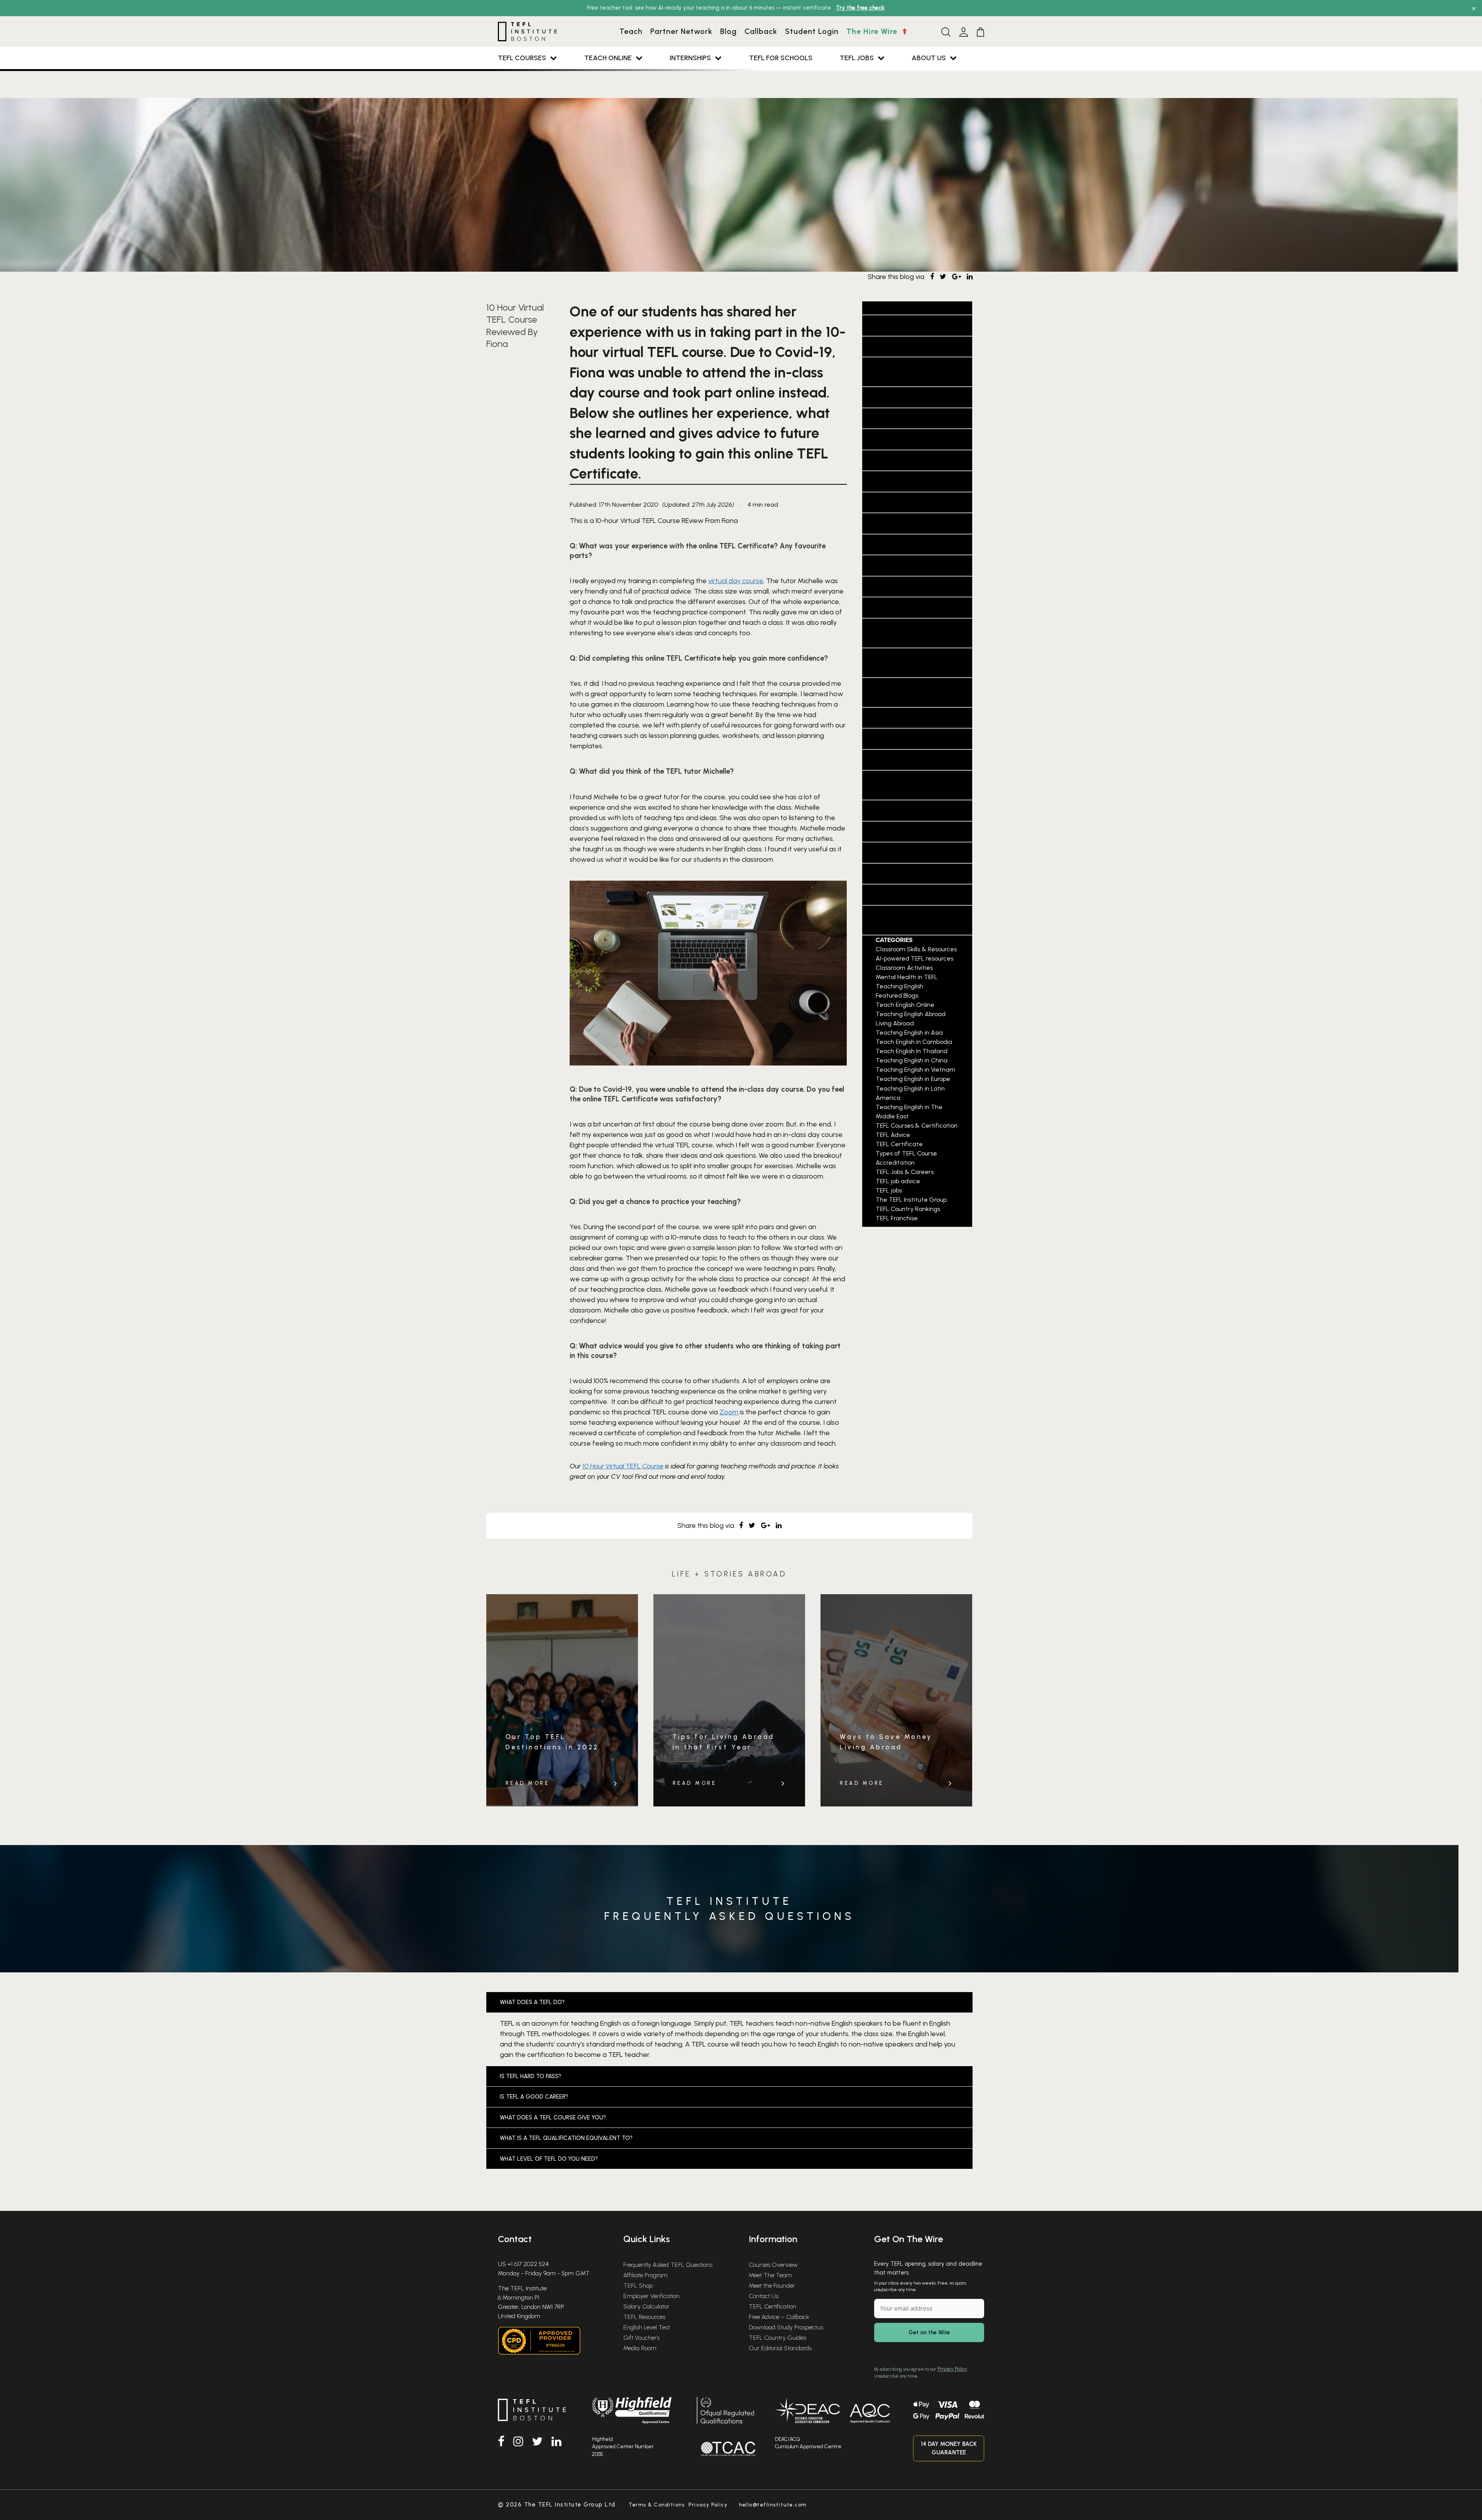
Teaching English (896, 523)
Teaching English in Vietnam (915, 1070)
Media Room (640, 2348)
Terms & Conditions (657, 2505)
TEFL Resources (644, 2317)
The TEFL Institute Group (911, 895)
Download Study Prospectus (786, 2327)
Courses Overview (773, 2265)
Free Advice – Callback (779, 2317)
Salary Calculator (646, 2306)
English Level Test (647, 2327)
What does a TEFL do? (532, 2002)
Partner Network (681, 31)
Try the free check (860, 8)
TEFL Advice (885, 718)
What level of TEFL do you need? (549, 2159)
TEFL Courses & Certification (917, 1126)
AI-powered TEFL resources (915, 325)
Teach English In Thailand (914, 481)
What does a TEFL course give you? (553, 2117)
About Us (929, 58)
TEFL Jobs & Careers (901, 874)
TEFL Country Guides (777, 2338)
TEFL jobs (880, 852)
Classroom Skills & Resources (916, 949)
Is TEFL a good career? (534, 2097)
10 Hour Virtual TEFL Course (623, 1466)
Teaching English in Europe (916, 607)
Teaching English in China (914, 587)
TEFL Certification (772, 2306)
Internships (690, 58)
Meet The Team (770, 2275)
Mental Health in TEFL (906, 439)
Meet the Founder (772, 2286)
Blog (728, 31)
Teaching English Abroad (912, 545)
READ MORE (528, 1783)
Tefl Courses (522, 58)
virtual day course (736, 581)
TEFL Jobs (857, 58)
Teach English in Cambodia (915, 460)
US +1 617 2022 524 (523, 2264)
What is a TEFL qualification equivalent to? (566, 2138)
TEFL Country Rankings (907, 760)
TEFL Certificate (895, 739)
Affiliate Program (645, 2275)
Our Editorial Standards (780, 2348)
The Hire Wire (873, 31)
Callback (761, 31)
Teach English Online (904, 502)
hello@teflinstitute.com (773, 2505)
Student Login (812, 31)
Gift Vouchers (641, 2338)
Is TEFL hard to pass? (530, 2076)
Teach (631, 31)
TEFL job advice (893, 832)
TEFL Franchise (891, 810)
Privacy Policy (952, 2369)
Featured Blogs (892, 397)
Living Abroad (890, 418)
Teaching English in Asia (911, 565)
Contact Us (764, 2296)
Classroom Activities (904, 347)
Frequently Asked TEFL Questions (668, 2265)
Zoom (729, 1412)
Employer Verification (651, 2296)
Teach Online (608, 58)
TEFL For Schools (781, 58)
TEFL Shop (638, 2286)
